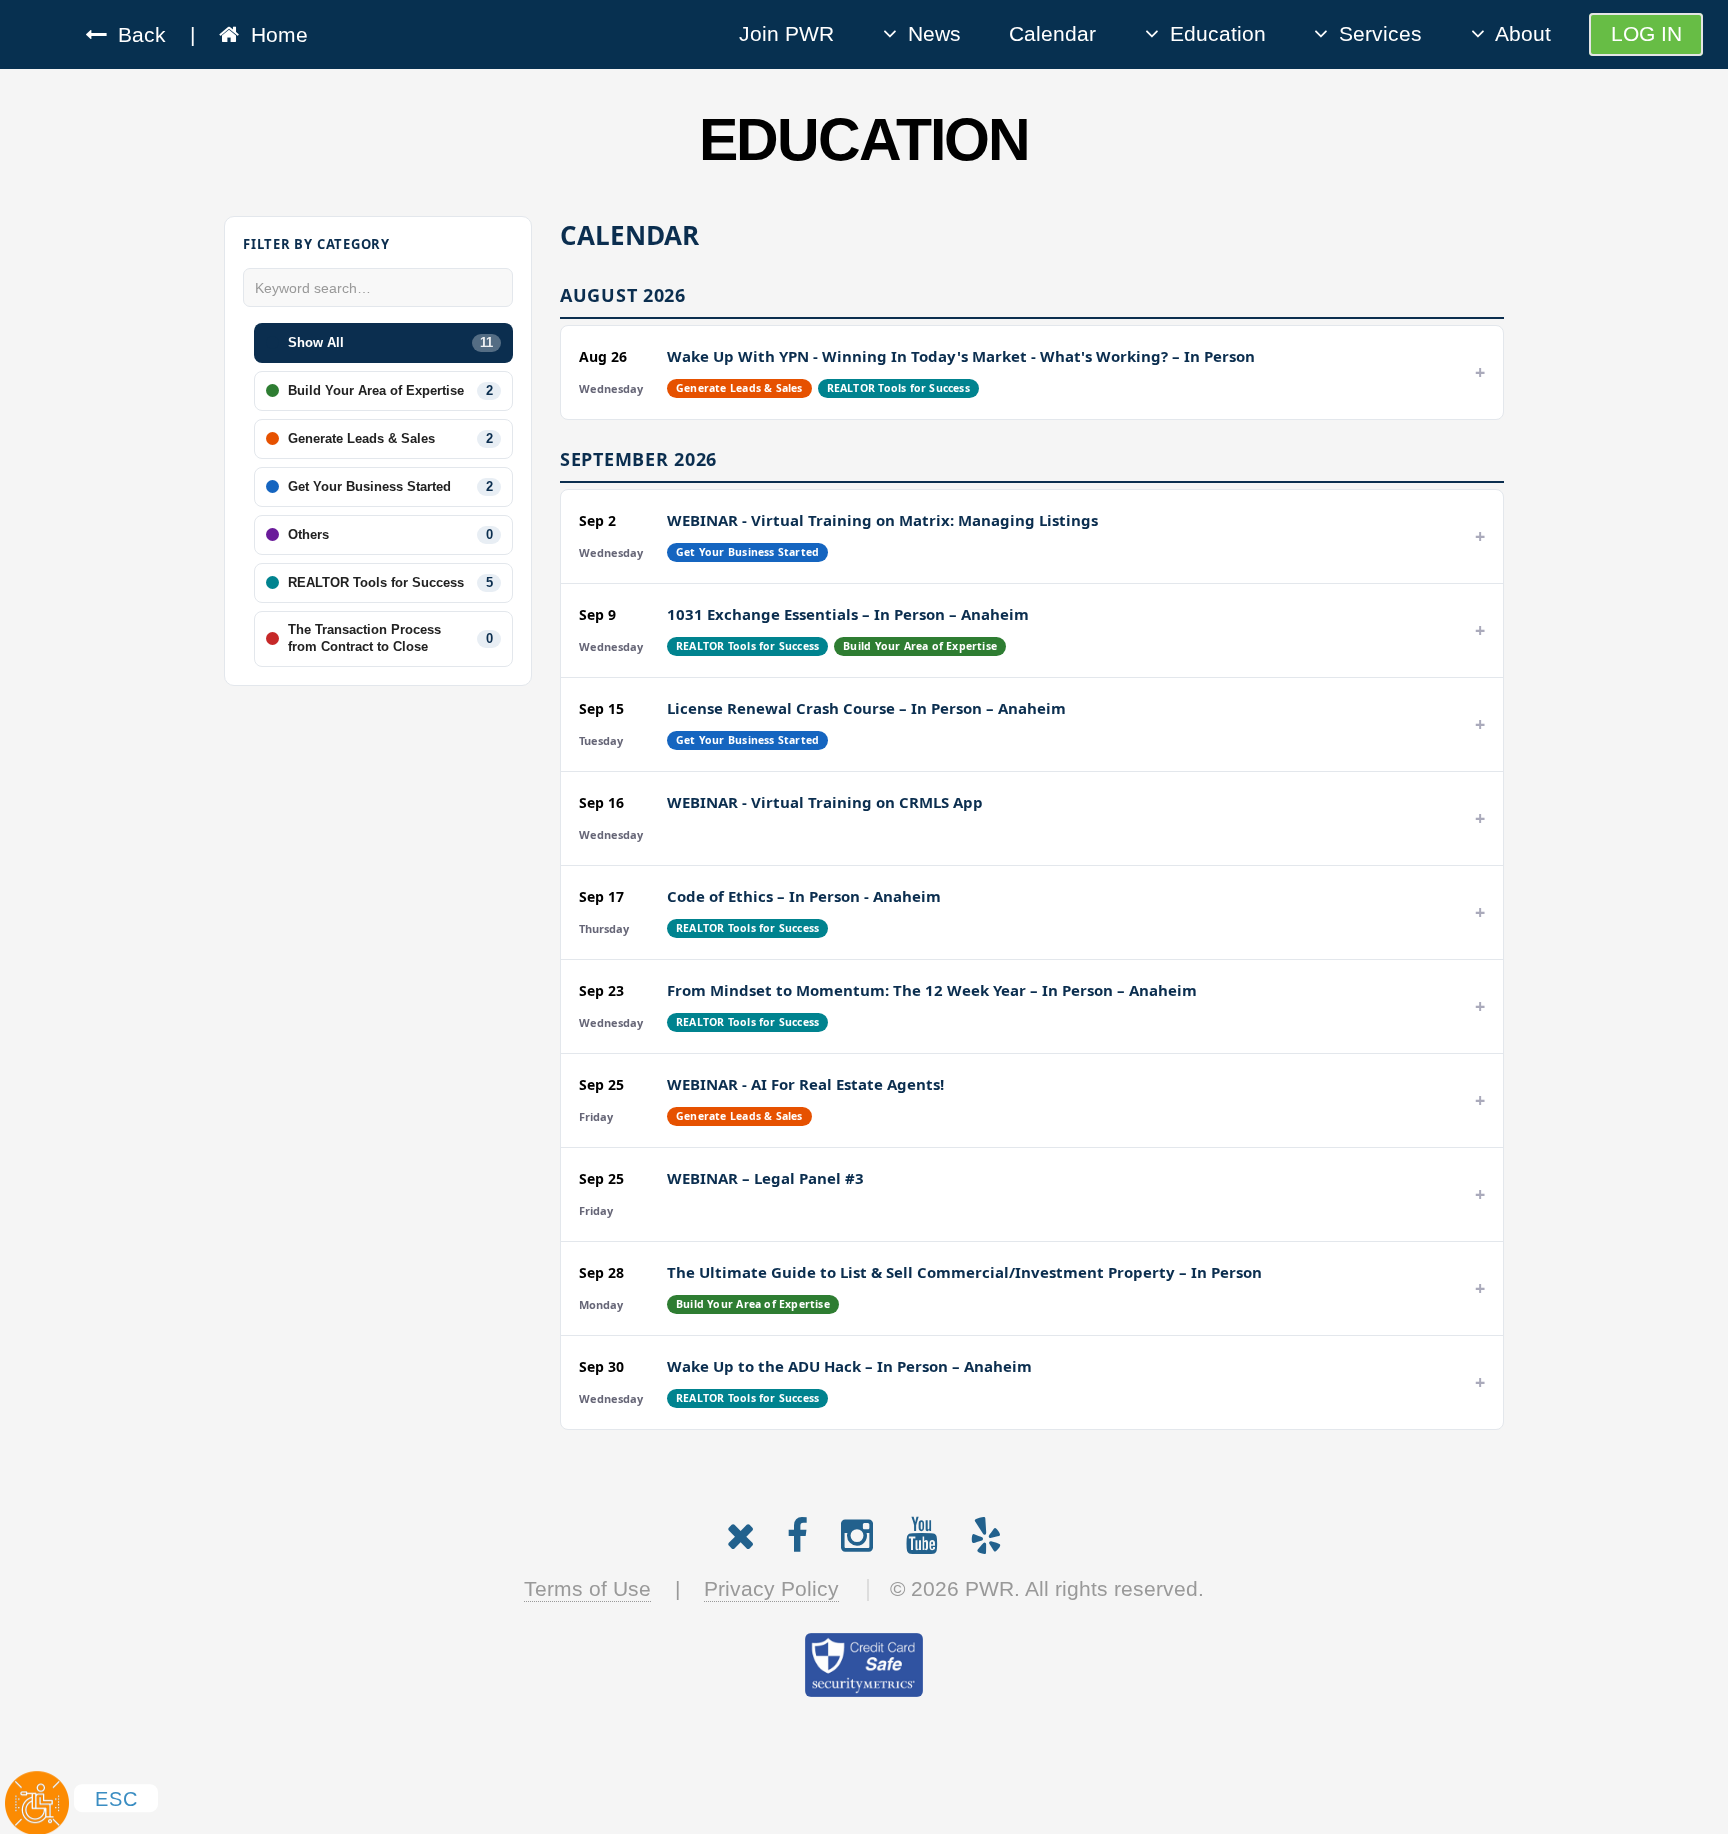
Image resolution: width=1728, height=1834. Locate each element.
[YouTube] (922, 1531)
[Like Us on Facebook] (797, 1531)
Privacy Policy (771, 1589)
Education (1218, 34)
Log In (1646, 34)
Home (273, 35)
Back (136, 35)
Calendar (1052, 34)
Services (1380, 34)
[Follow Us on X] (740, 1531)
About (1523, 34)
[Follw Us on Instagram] (857, 1531)
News (934, 34)
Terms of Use (587, 1589)
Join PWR (786, 34)
